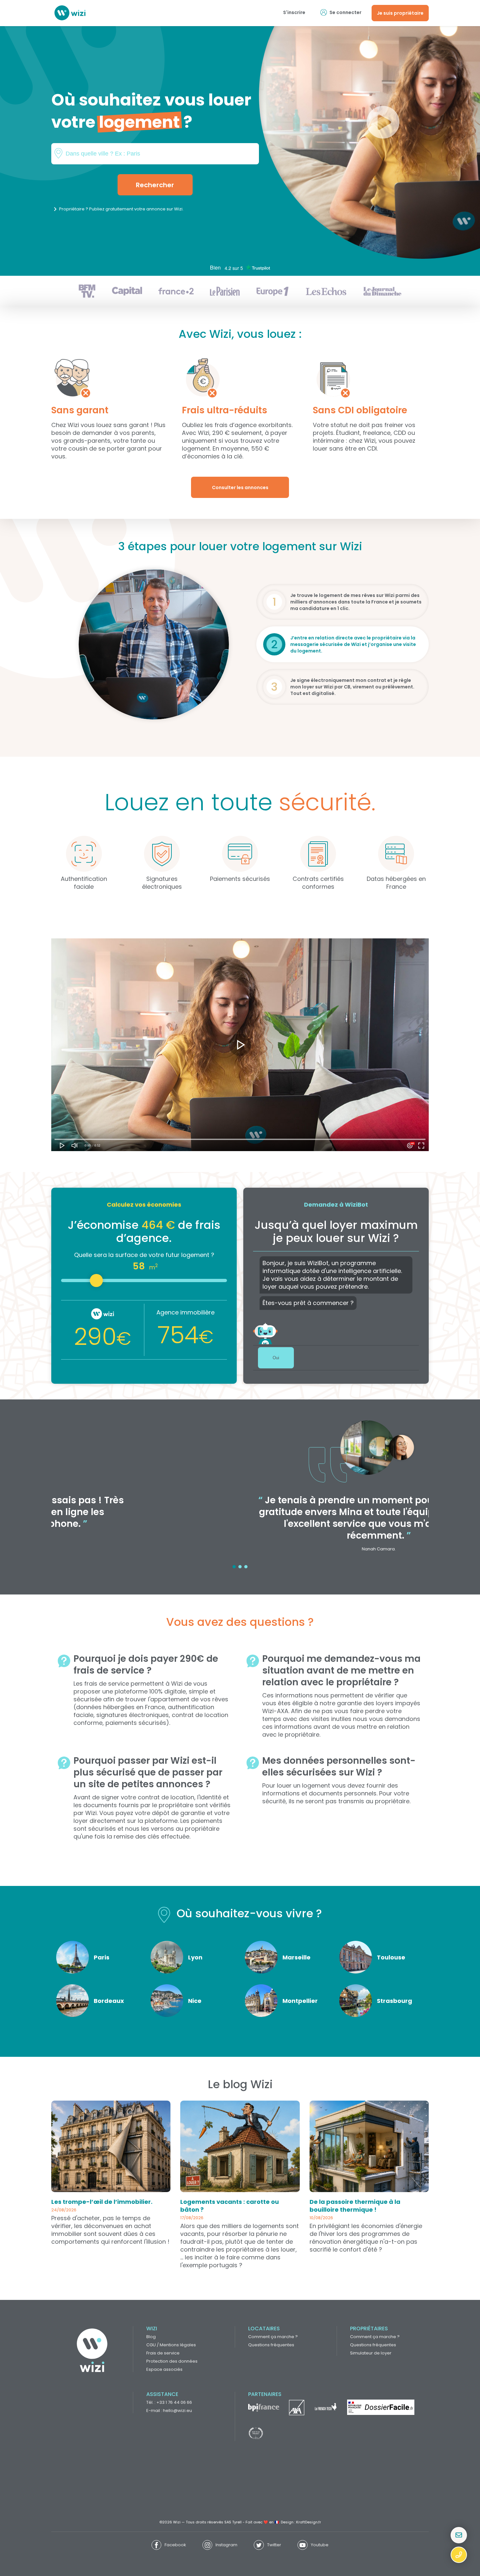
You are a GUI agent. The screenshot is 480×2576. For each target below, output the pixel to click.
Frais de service (163, 2353)
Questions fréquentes (271, 2345)
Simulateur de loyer (371, 2353)
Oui (276, 1358)
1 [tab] (234, 1567)
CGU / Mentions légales (171, 2345)
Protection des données (172, 2361)
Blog (151, 2337)
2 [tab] (240, 1567)
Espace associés (164, 2369)
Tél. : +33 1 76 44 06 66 (169, 2402)
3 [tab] (246, 1567)
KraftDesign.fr (309, 2522)
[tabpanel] (240, 1490)
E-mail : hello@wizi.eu (169, 2411)
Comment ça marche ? (273, 2337)
